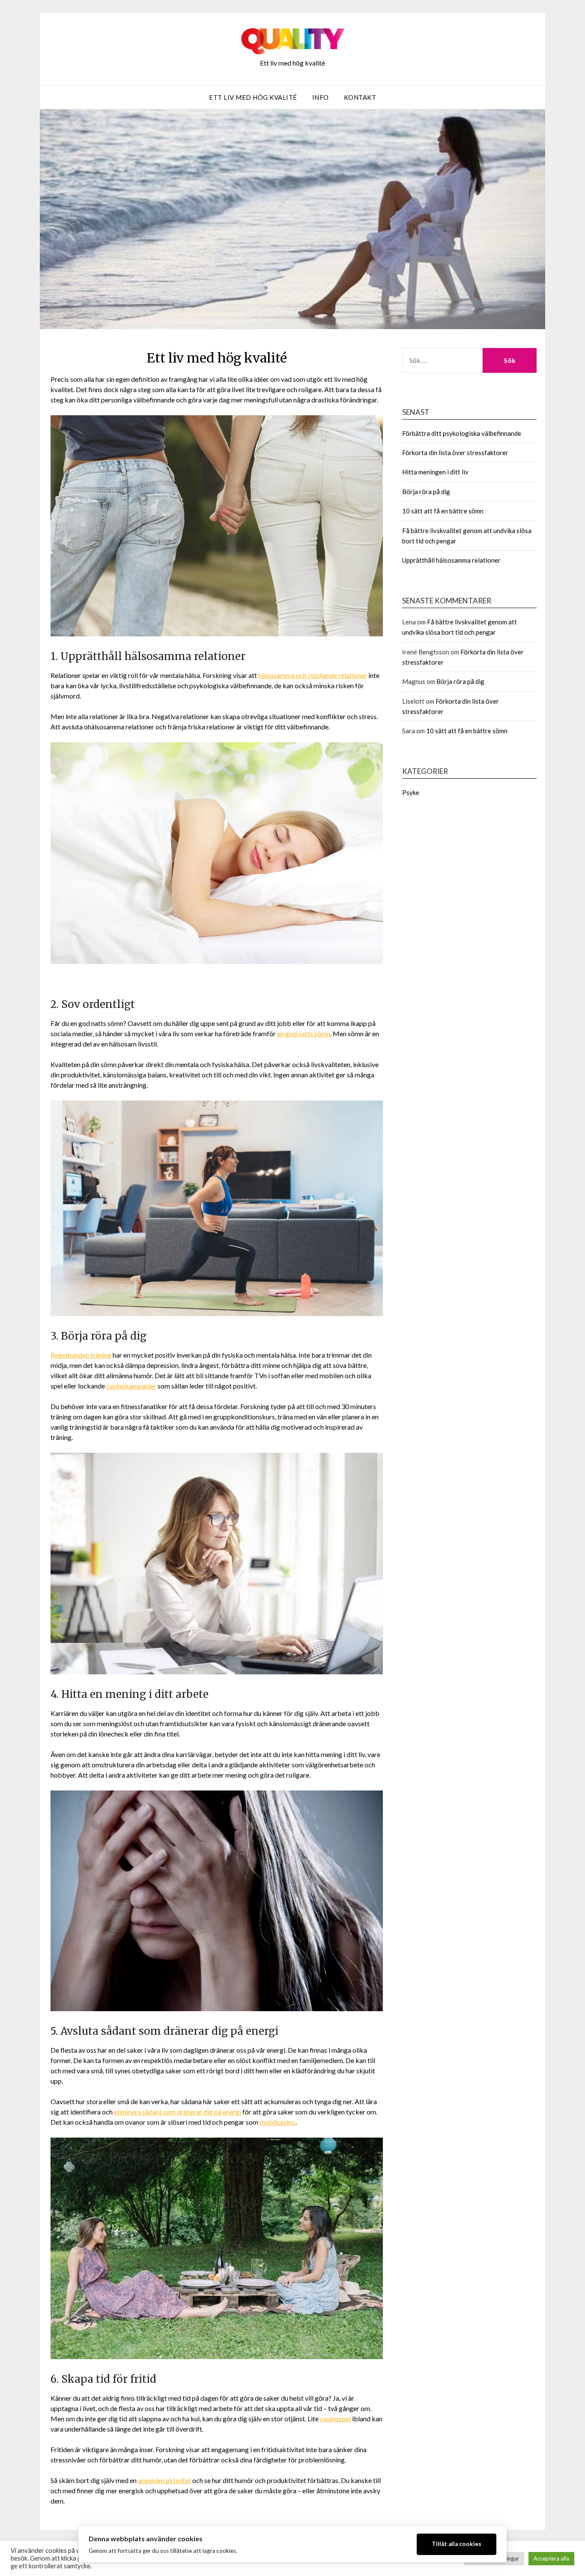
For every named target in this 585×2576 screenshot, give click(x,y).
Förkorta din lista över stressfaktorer (455, 453)
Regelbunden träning (81, 1355)
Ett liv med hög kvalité (253, 97)
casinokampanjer (131, 1386)
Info (321, 97)
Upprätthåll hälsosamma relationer (451, 560)
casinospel (335, 2419)
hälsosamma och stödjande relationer (313, 675)
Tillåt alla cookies (457, 2544)
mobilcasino (278, 2122)
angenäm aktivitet (164, 2480)
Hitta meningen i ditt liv (435, 472)
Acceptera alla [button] (551, 2558)
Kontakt (360, 97)
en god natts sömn (304, 1033)
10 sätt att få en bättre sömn (443, 511)
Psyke (411, 792)
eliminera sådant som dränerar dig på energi (178, 2112)
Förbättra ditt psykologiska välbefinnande (462, 433)
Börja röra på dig (426, 492)
